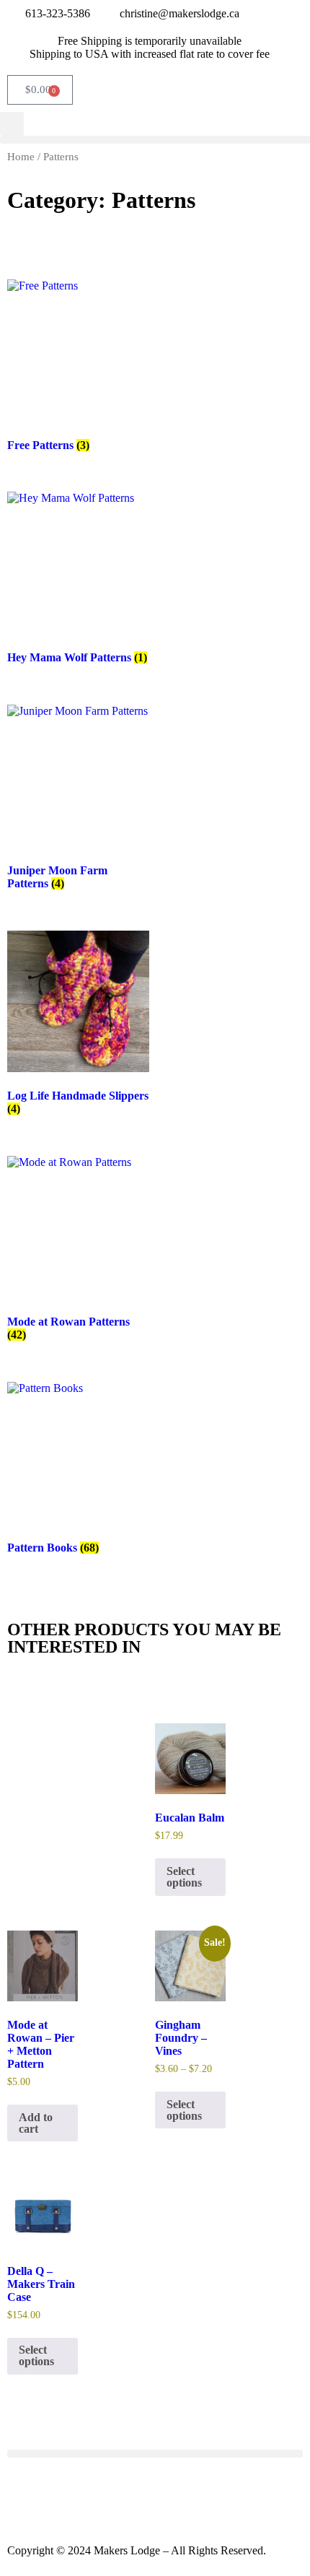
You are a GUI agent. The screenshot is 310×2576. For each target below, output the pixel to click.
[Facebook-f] (25, 2497)
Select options (184, 1877)
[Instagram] (64, 2497)
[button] (155, 140)
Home (21, 157)
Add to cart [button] (36, 2123)
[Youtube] (103, 2497)
